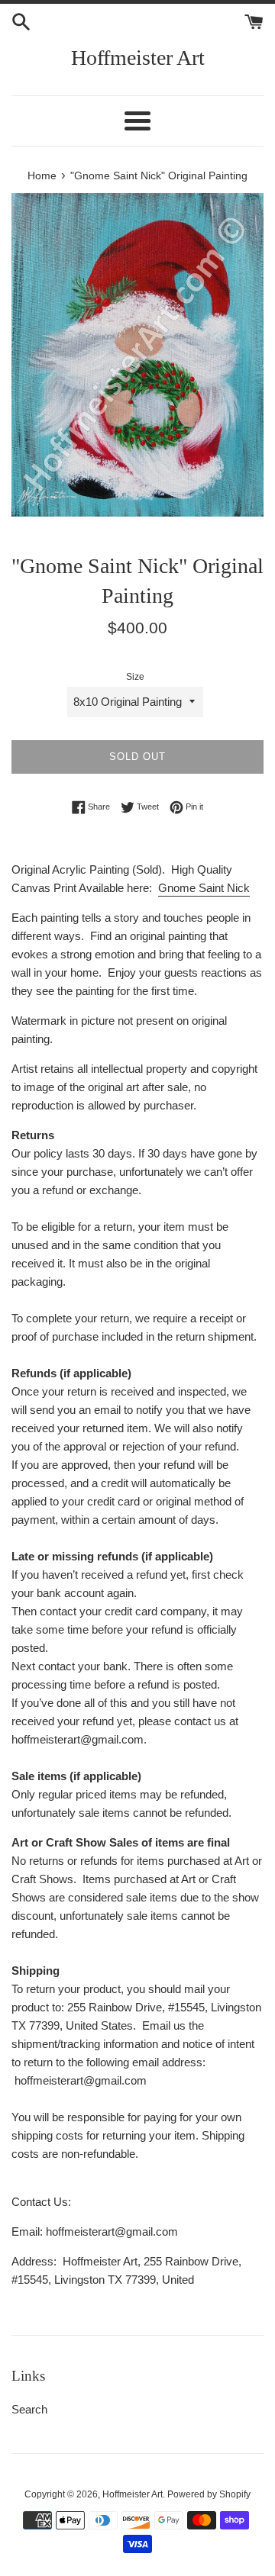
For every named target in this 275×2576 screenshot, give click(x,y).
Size (135, 677)
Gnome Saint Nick (204, 888)
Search (29, 2409)
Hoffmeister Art (138, 58)
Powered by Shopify (209, 2494)
